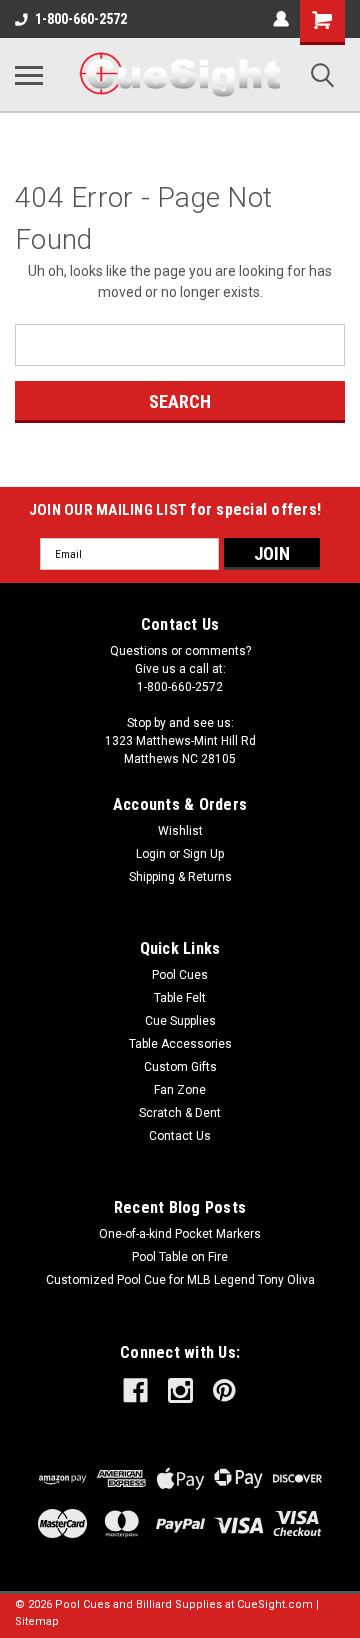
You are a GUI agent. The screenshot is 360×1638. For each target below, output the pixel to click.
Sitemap (37, 1621)
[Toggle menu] (29, 75)
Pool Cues (180, 975)
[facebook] (135, 1390)
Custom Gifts (180, 1067)
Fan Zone (180, 1090)
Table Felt (180, 998)
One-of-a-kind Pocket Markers (180, 1234)
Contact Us (180, 1136)
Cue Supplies (180, 1021)
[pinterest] (224, 1390)
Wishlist (180, 831)
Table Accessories (180, 1044)
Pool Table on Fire (180, 1257)
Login (151, 854)
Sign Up (203, 854)
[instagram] (180, 1390)
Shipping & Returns (180, 877)
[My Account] (281, 19)
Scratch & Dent (180, 1113)
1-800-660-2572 (81, 19)
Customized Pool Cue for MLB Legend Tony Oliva (180, 1280)
